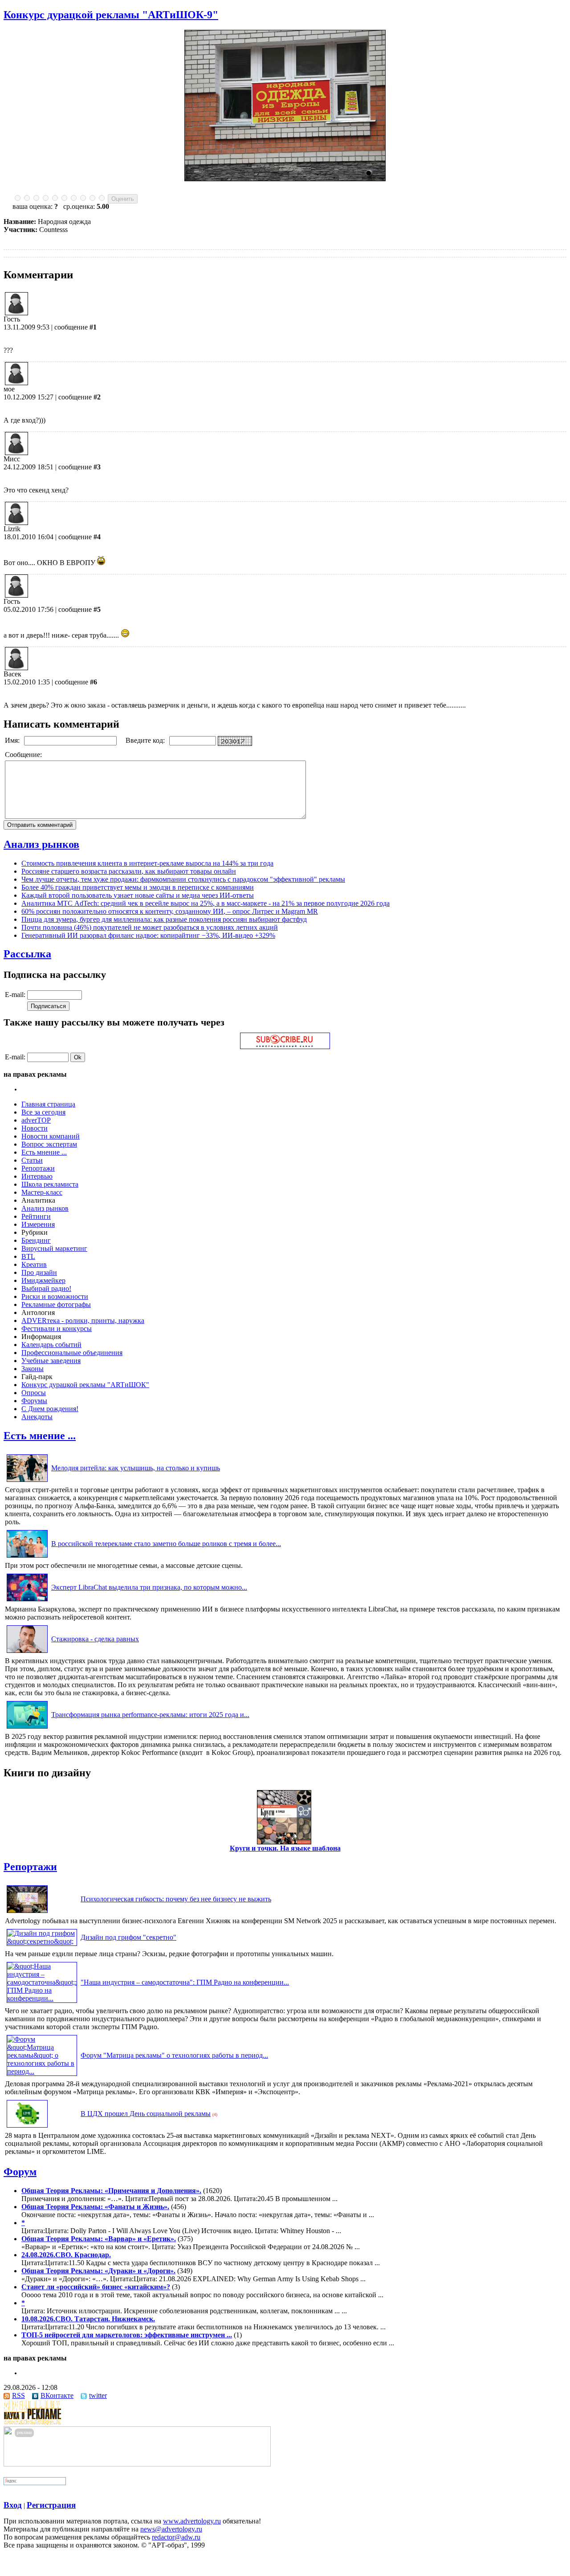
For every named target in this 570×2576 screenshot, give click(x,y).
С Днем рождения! (50, 1409)
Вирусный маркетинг (54, 1248)
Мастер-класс (42, 1192)
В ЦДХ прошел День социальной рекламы (146, 2114)
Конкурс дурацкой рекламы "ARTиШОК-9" (111, 15)
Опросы (34, 1393)
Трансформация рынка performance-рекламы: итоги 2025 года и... (150, 1715)
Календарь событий (51, 1345)
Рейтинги (36, 1216)
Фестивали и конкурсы (57, 1329)
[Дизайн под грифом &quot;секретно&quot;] (42, 1941)
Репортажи (38, 1168)
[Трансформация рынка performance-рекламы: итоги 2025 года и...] (27, 1728)
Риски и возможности (55, 1296)
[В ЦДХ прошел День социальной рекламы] (27, 2127)
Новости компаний (51, 1136)
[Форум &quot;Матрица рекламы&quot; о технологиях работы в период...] (42, 2071)
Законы (33, 1369)
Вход (13, 2505)
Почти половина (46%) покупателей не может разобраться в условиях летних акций (150, 927)
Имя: (13, 740)
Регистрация (51, 2505)
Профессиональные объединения (72, 1353)
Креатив (34, 1264)
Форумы (34, 1401)
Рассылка (27, 954)
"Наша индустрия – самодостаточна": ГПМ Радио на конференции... (185, 1982)
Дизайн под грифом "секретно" (128, 1937)
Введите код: (146, 740)
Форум (20, 2172)
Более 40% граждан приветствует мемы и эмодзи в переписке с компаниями (138, 887)
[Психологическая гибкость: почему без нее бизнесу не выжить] (27, 1913)
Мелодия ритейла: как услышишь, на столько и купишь (136, 1468)
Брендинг (36, 1240)
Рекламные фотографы (56, 1304)
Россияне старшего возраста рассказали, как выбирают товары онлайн (129, 871)
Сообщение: (24, 755)
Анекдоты (37, 1417)
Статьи (32, 1160)
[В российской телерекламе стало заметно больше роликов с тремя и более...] (27, 1557)
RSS (18, 2395)
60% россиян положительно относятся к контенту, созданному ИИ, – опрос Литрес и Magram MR (170, 911)
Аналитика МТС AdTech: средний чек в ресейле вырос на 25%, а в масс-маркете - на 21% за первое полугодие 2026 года (206, 903)
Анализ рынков (41, 844)
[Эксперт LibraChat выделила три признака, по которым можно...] (27, 1601)
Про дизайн (39, 1272)
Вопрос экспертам (49, 1144)
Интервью (37, 1176)
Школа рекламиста (50, 1184)
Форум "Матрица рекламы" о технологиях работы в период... (174, 2055)
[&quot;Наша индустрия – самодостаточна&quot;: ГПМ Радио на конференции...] (42, 1998)
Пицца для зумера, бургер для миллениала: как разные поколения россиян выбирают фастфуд (164, 919)
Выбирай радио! (46, 1288)
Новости (35, 1128)
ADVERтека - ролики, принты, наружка (83, 1321)
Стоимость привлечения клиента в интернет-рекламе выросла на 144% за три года (147, 863)
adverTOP (36, 1120)
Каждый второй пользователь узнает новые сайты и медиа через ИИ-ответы (138, 895)
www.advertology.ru (192, 2521)
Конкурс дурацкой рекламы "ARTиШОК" (85, 1385)
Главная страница (48, 1104)
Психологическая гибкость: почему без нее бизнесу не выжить (176, 1899)
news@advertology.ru (171, 2529)
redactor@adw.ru (176, 2537)
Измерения (38, 1224)
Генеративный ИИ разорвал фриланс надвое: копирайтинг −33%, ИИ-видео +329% (148, 935)
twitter (98, 2395)
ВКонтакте (57, 2395)
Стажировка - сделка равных (95, 1639)
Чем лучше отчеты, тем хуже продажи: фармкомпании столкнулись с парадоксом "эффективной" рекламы (183, 879)
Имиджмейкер (43, 1280)
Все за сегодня (43, 1112)
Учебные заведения (51, 1361)
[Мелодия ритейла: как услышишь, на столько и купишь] (27, 1482)
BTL (28, 1256)
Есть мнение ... (44, 1152)
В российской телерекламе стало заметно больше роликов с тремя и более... (166, 1544)
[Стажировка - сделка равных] (27, 1653)
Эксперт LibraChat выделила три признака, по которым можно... (149, 1587)
